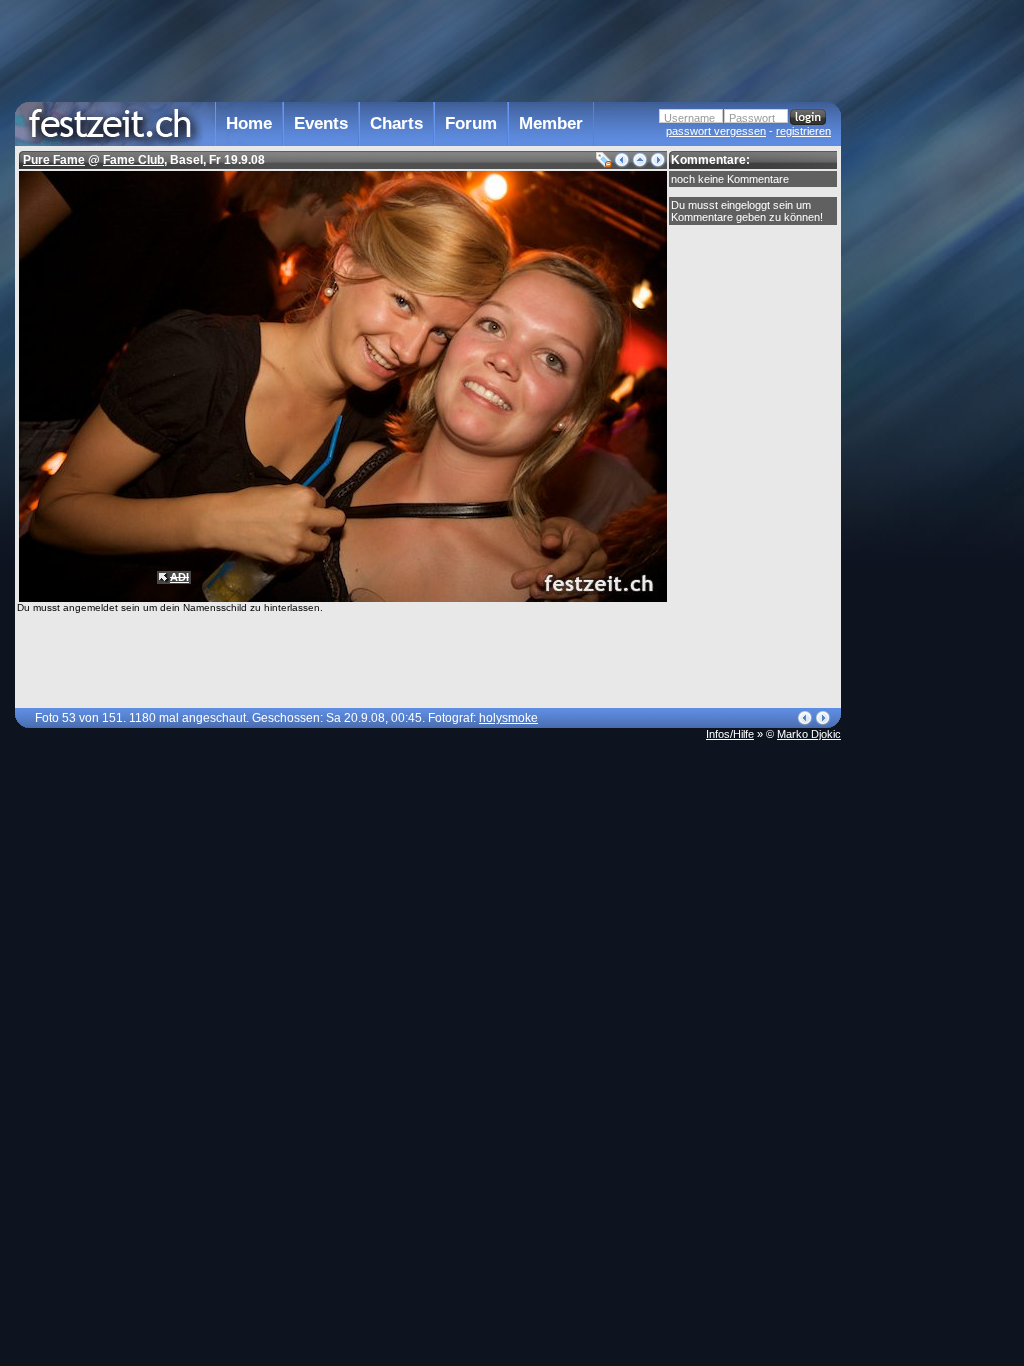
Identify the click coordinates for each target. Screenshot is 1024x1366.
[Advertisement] (929, 403)
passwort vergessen (716, 131)
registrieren (803, 131)
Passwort (752, 118)
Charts (396, 123)
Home (249, 123)
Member (551, 123)
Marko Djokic (809, 734)
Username (689, 118)
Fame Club (133, 160)
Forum (471, 123)
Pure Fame (54, 160)
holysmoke (508, 718)
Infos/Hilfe (730, 734)
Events (321, 123)
